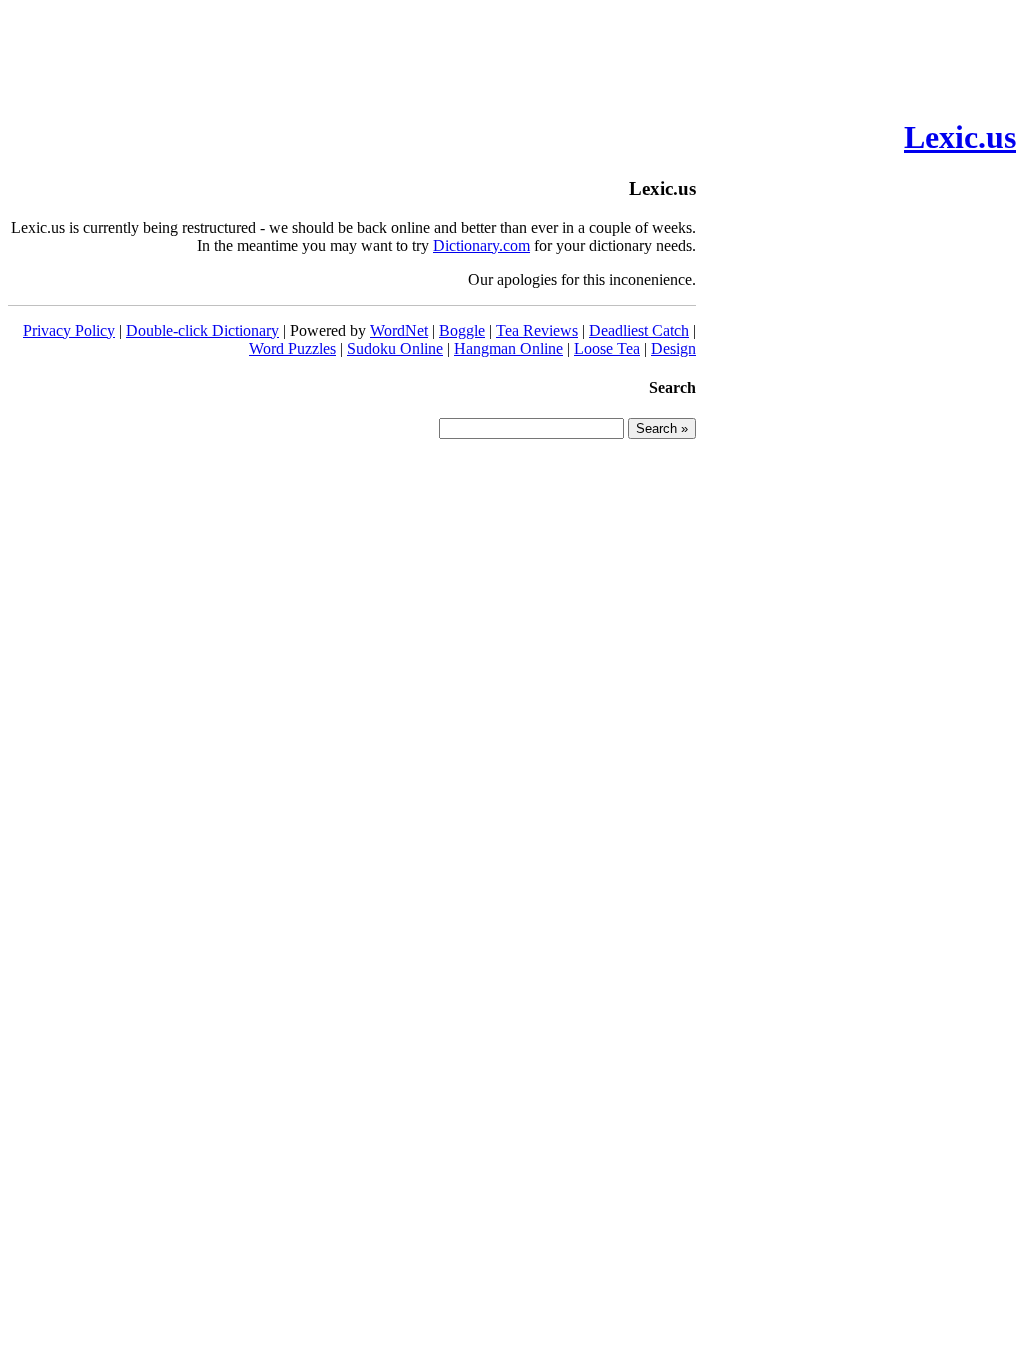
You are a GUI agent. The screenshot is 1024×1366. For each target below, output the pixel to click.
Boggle (462, 330)
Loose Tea (607, 348)
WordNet (399, 330)
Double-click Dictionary (202, 330)
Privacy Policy (69, 330)
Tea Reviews (537, 330)
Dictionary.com (481, 245)
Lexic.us (960, 137)
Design (673, 348)
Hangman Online (508, 348)
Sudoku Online (395, 348)
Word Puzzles (292, 348)
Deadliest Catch (639, 330)
